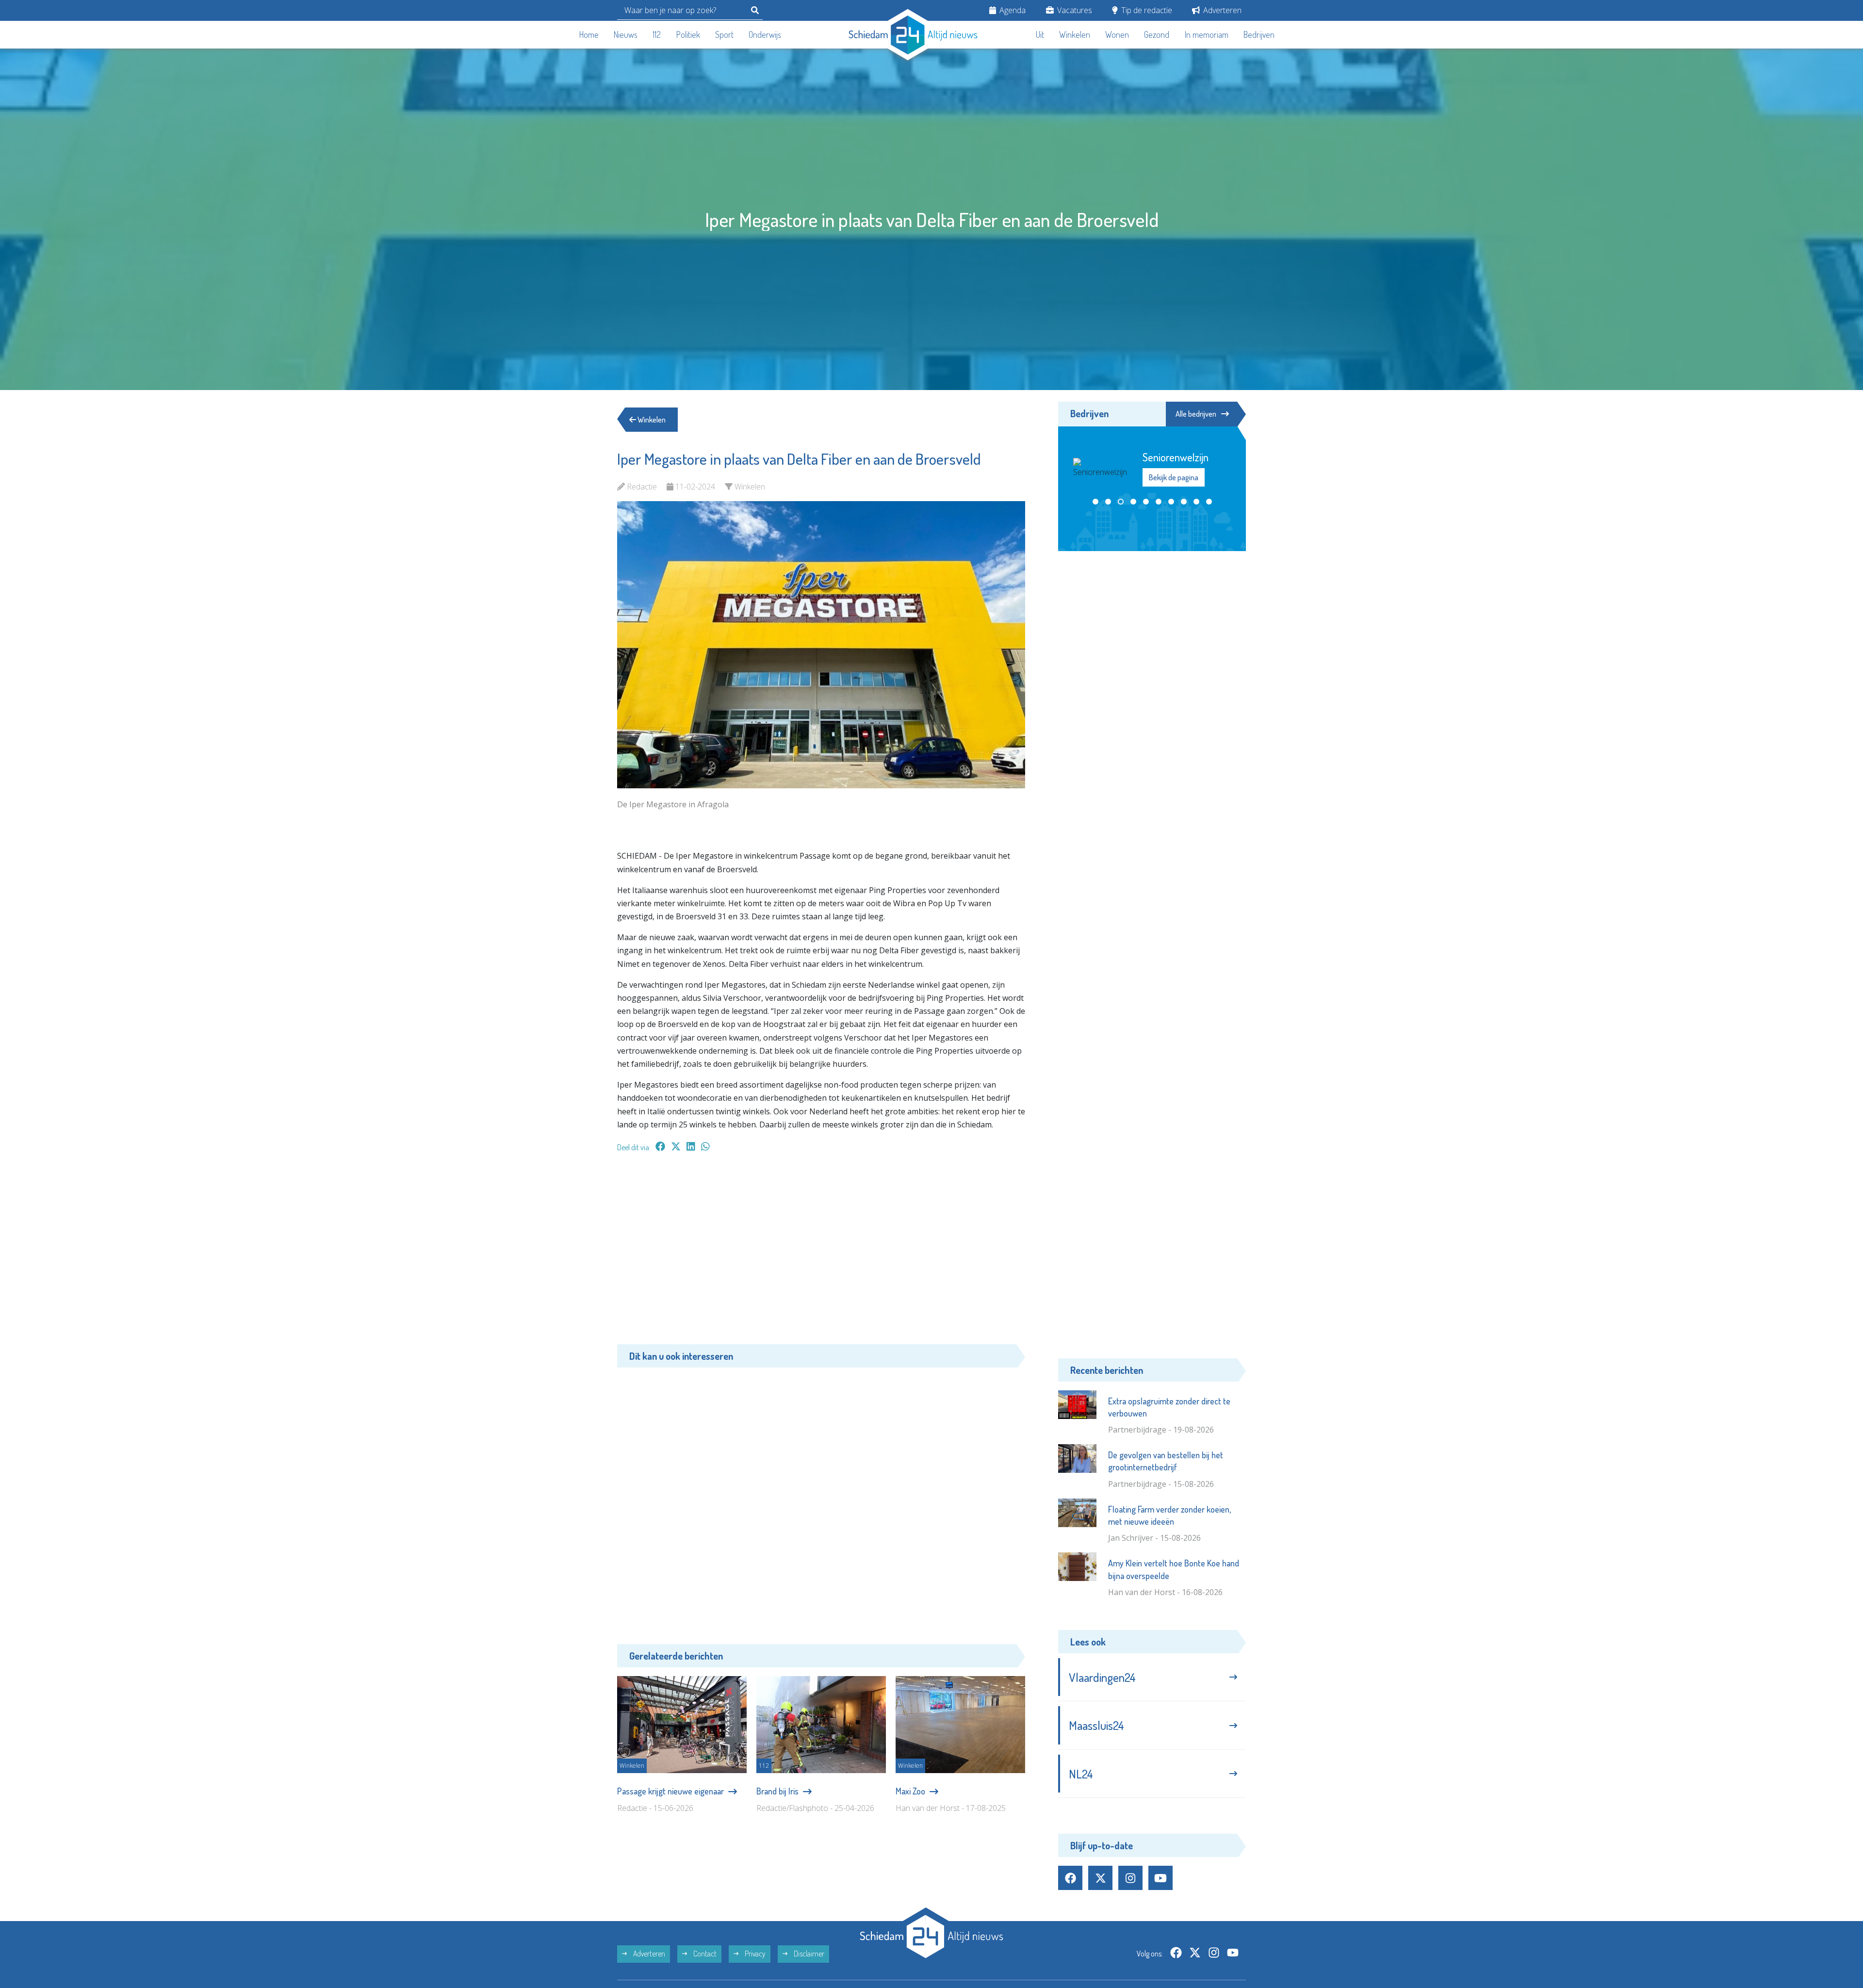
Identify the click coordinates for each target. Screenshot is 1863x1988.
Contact (704, 1954)
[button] (1095, 527)
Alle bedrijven (1196, 414)
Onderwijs (765, 34)
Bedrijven (1259, 34)
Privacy (754, 1954)
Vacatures (1074, 10)
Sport (724, 34)
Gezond (1157, 34)
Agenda (1012, 10)
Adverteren (1221, 10)
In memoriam (1207, 34)
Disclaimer (808, 1954)
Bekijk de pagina (1173, 497)
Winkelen (1075, 34)
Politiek (688, 34)
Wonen (1117, 34)
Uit (1040, 34)
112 (657, 34)
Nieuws (626, 34)
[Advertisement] (821, 1253)
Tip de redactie (1146, 10)
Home (589, 34)
